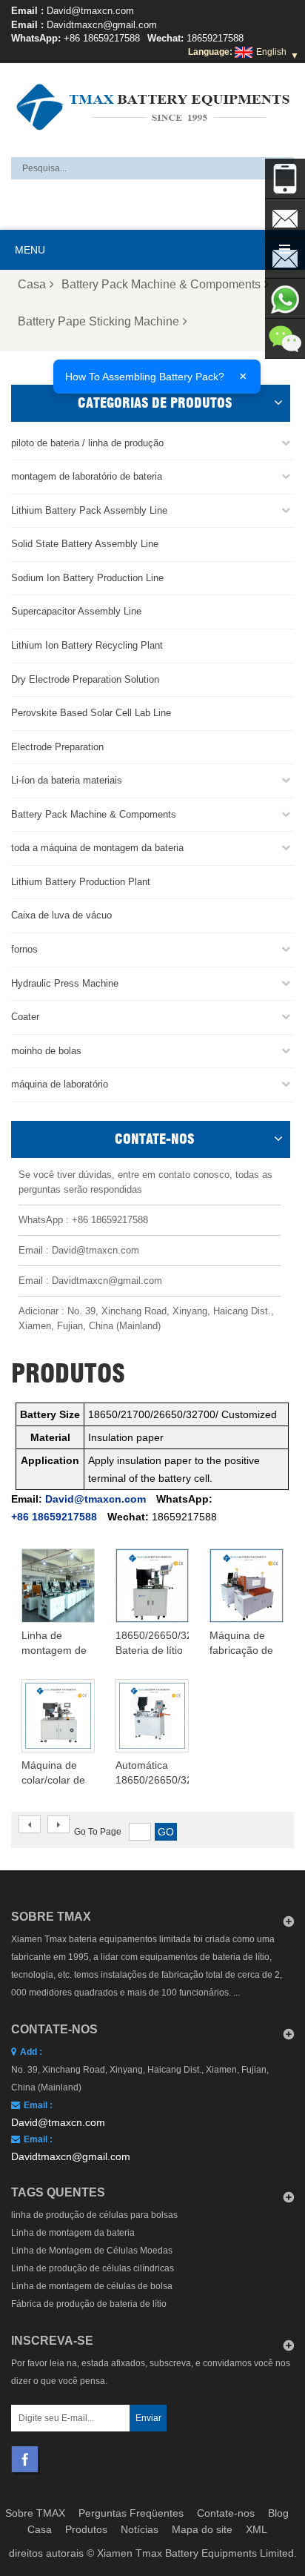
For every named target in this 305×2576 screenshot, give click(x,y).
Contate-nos (226, 2513)
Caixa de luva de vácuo (61, 915)
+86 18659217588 (102, 38)
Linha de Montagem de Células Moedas (92, 2251)
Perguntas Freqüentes (131, 2513)
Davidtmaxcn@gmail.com (102, 25)
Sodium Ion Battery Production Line (87, 578)
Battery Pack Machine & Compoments (161, 284)
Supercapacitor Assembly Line (76, 611)
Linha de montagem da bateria (73, 2233)
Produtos (86, 2529)
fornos (24, 949)
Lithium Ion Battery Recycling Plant (87, 645)
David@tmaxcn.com (90, 11)
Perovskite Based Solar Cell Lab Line (91, 713)
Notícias (140, 2529)
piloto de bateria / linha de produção (87, 443)
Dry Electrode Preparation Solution (85, 679)
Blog (278, 2513)
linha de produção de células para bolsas (94, 2215)
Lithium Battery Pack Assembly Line (89, 510)
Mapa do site (202, 2529)
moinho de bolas (46, 1051)
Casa (32, 284)
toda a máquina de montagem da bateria (97, 848)
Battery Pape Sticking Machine (98, 321)
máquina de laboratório (60, 1084)
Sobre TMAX (35, 2513)
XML (257, 2529)
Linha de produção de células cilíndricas (93, 2268)
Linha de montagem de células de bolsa (92, 2286)
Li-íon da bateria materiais (67, 780)
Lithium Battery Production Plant (81, 882)
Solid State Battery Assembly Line (85, 544)
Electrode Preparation (57, 747)
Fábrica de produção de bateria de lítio (89, 2304)
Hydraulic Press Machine (65, 983)
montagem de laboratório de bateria (87, 476)
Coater (25, 1017)
